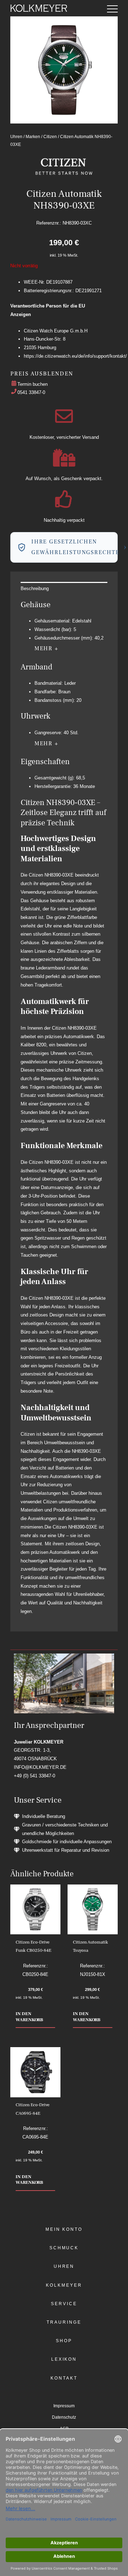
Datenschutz (64, 2417)
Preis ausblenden (42, 374)
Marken (33, 136)
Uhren (16, 136)
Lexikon (64, 2359)
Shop (64, 2341)
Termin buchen (33, 384)
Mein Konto (64, 2229)
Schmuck (64, 2248)
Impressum (64, 2406)
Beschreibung (35, 588)
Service (64, 2304)
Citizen (50, 136)
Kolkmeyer (64, 2285)
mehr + (47, 648)
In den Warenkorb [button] (29, 2017)
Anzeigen (21, 314)
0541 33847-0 (31, 392)
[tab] (64, 588)
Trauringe (64, 2322)
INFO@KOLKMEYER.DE (40, 1767)
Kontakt (64, 2378)
